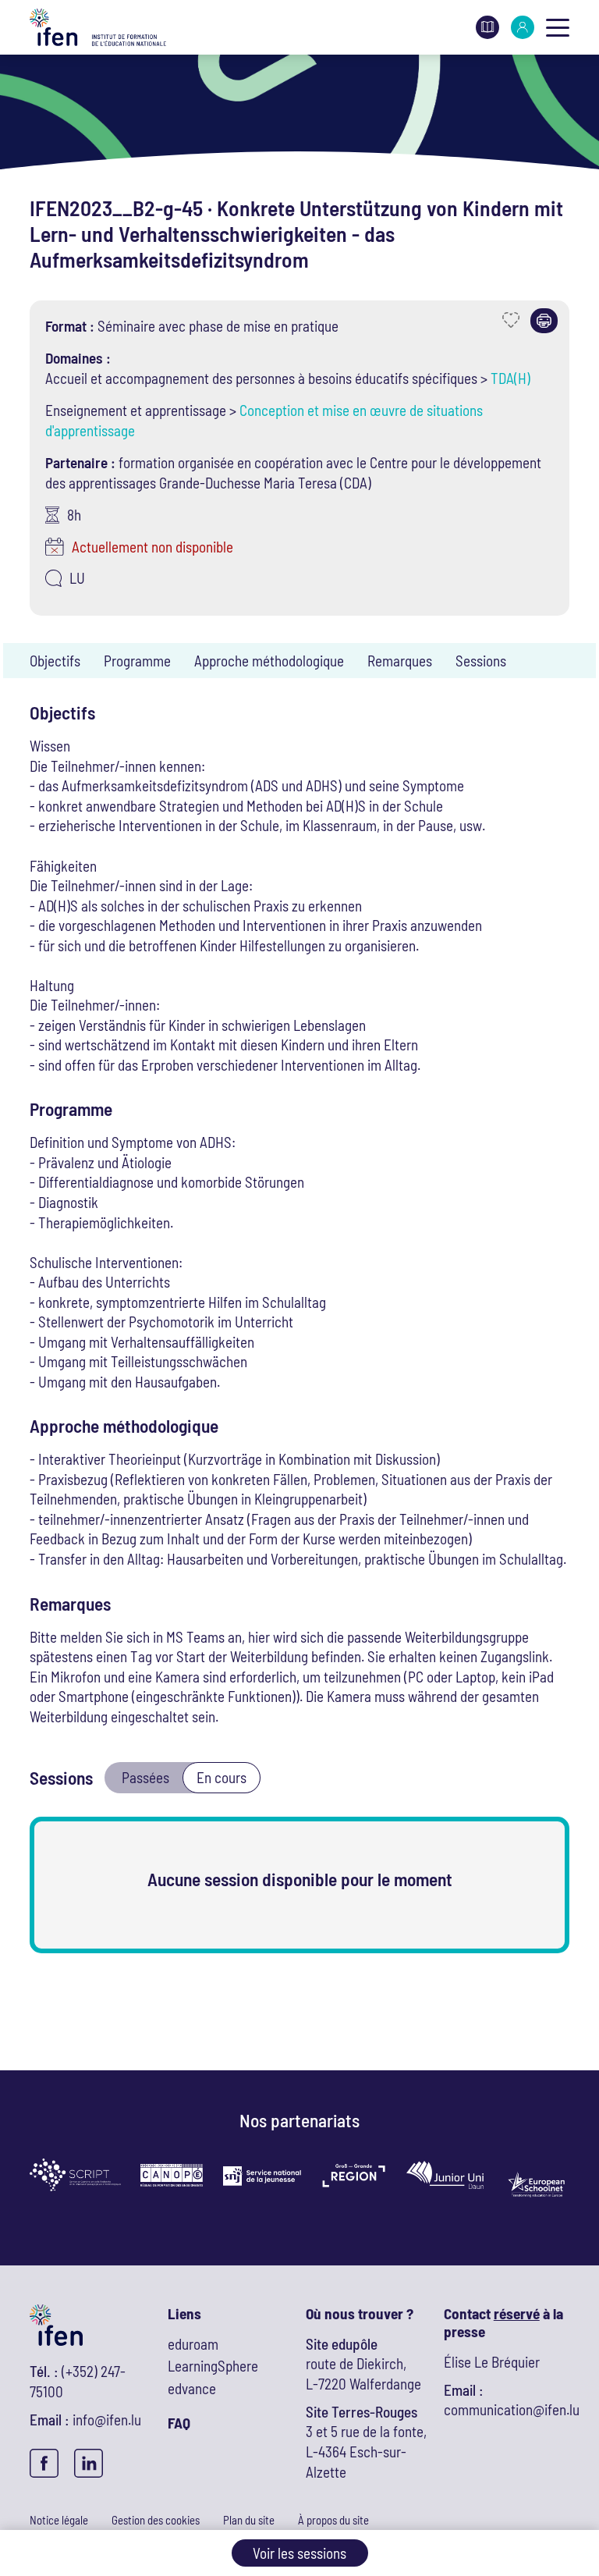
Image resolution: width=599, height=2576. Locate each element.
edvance (192, 2388)
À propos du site (333, 2520)
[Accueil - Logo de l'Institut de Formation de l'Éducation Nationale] (98, 28)
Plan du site (249, 2520)
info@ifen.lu (107, 2420)
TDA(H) (510, 378)
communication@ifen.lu (512, 2409)
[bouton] (558, 27)
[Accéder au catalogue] (487, 25)
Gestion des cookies (156, 2520)
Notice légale (59, 2520)
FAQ (179, 2423)
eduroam (193, 2344)
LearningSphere (213, 2366)
